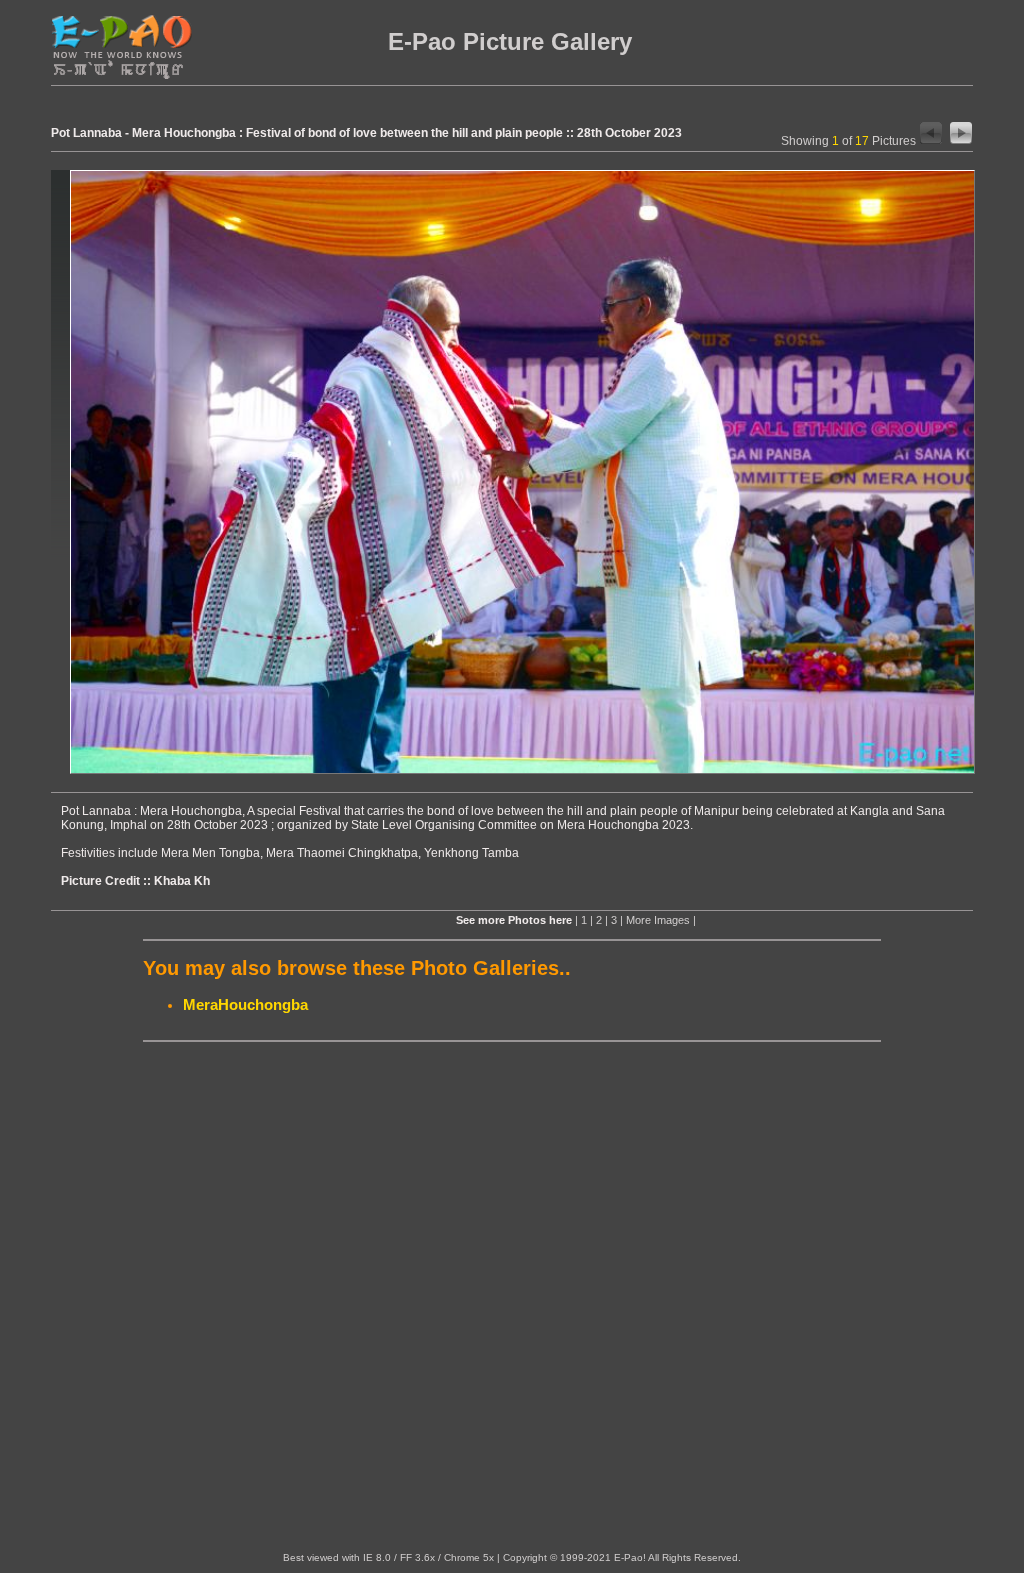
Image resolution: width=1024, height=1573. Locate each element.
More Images (658, 920)
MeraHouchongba (245, 1004)
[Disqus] (511, 1297)
